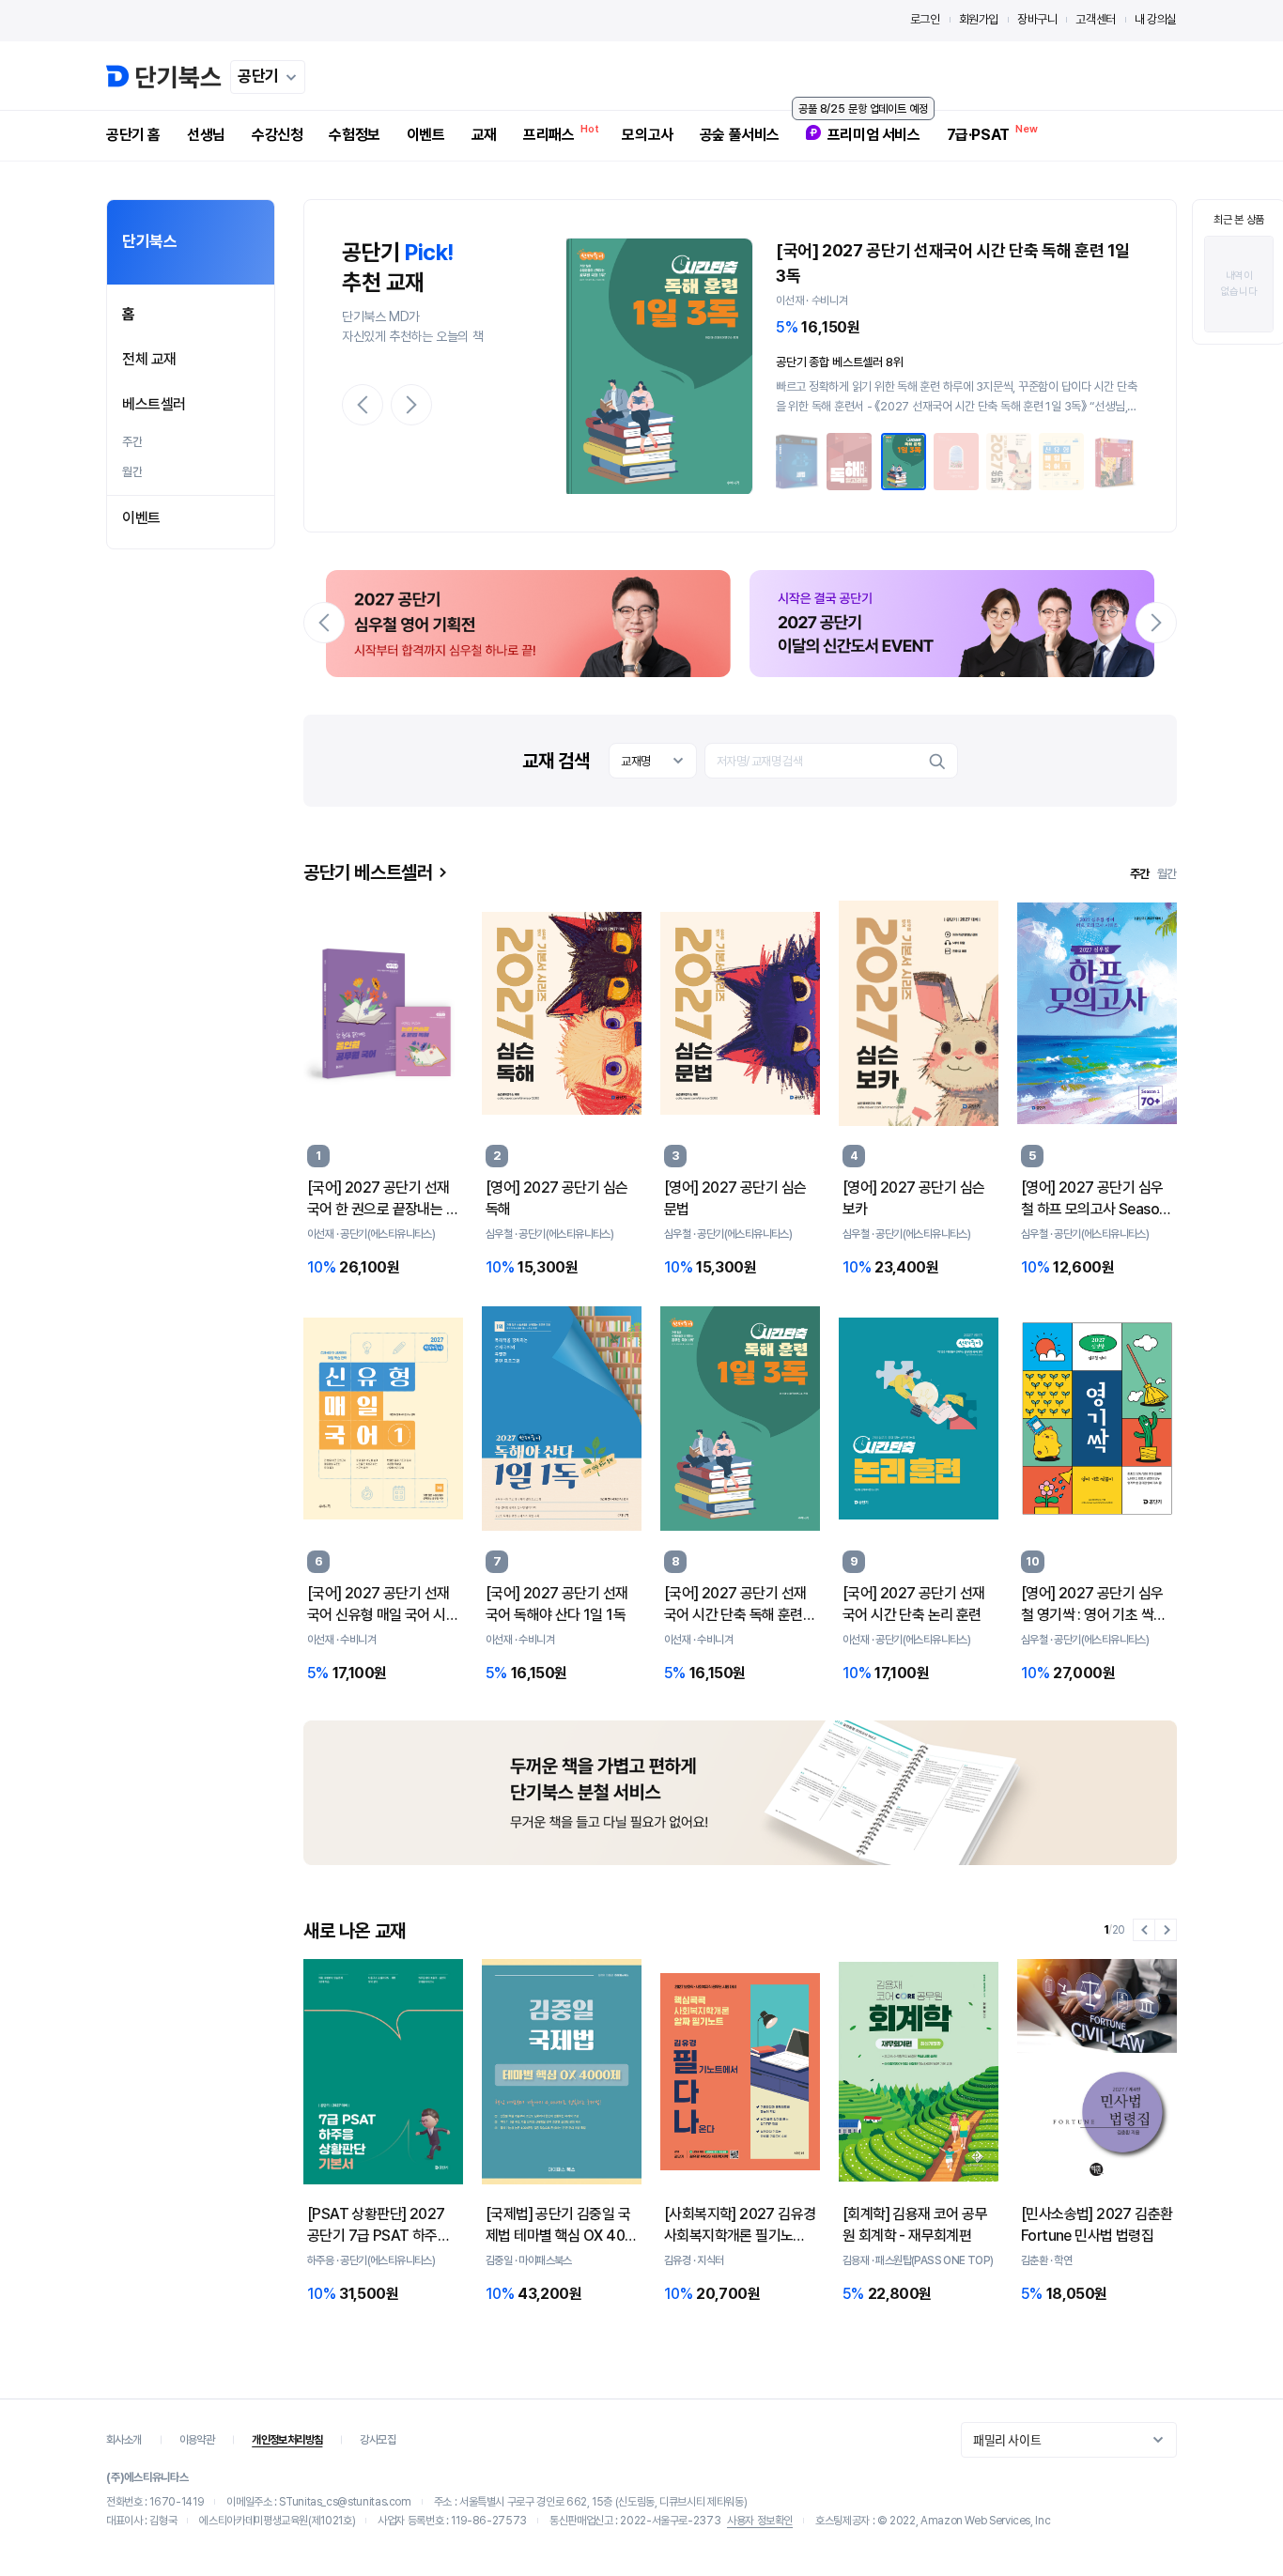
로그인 (925, 19)
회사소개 (124, 2440)
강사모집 (378, 2440)
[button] (363, 405)
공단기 (258, 76)
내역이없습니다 (1239, 284)
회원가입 (979, 19)
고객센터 (1095, 19)
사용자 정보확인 (760, 2521)
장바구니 (1037, 19)
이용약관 (197, 2440)
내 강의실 (1156, 19)
